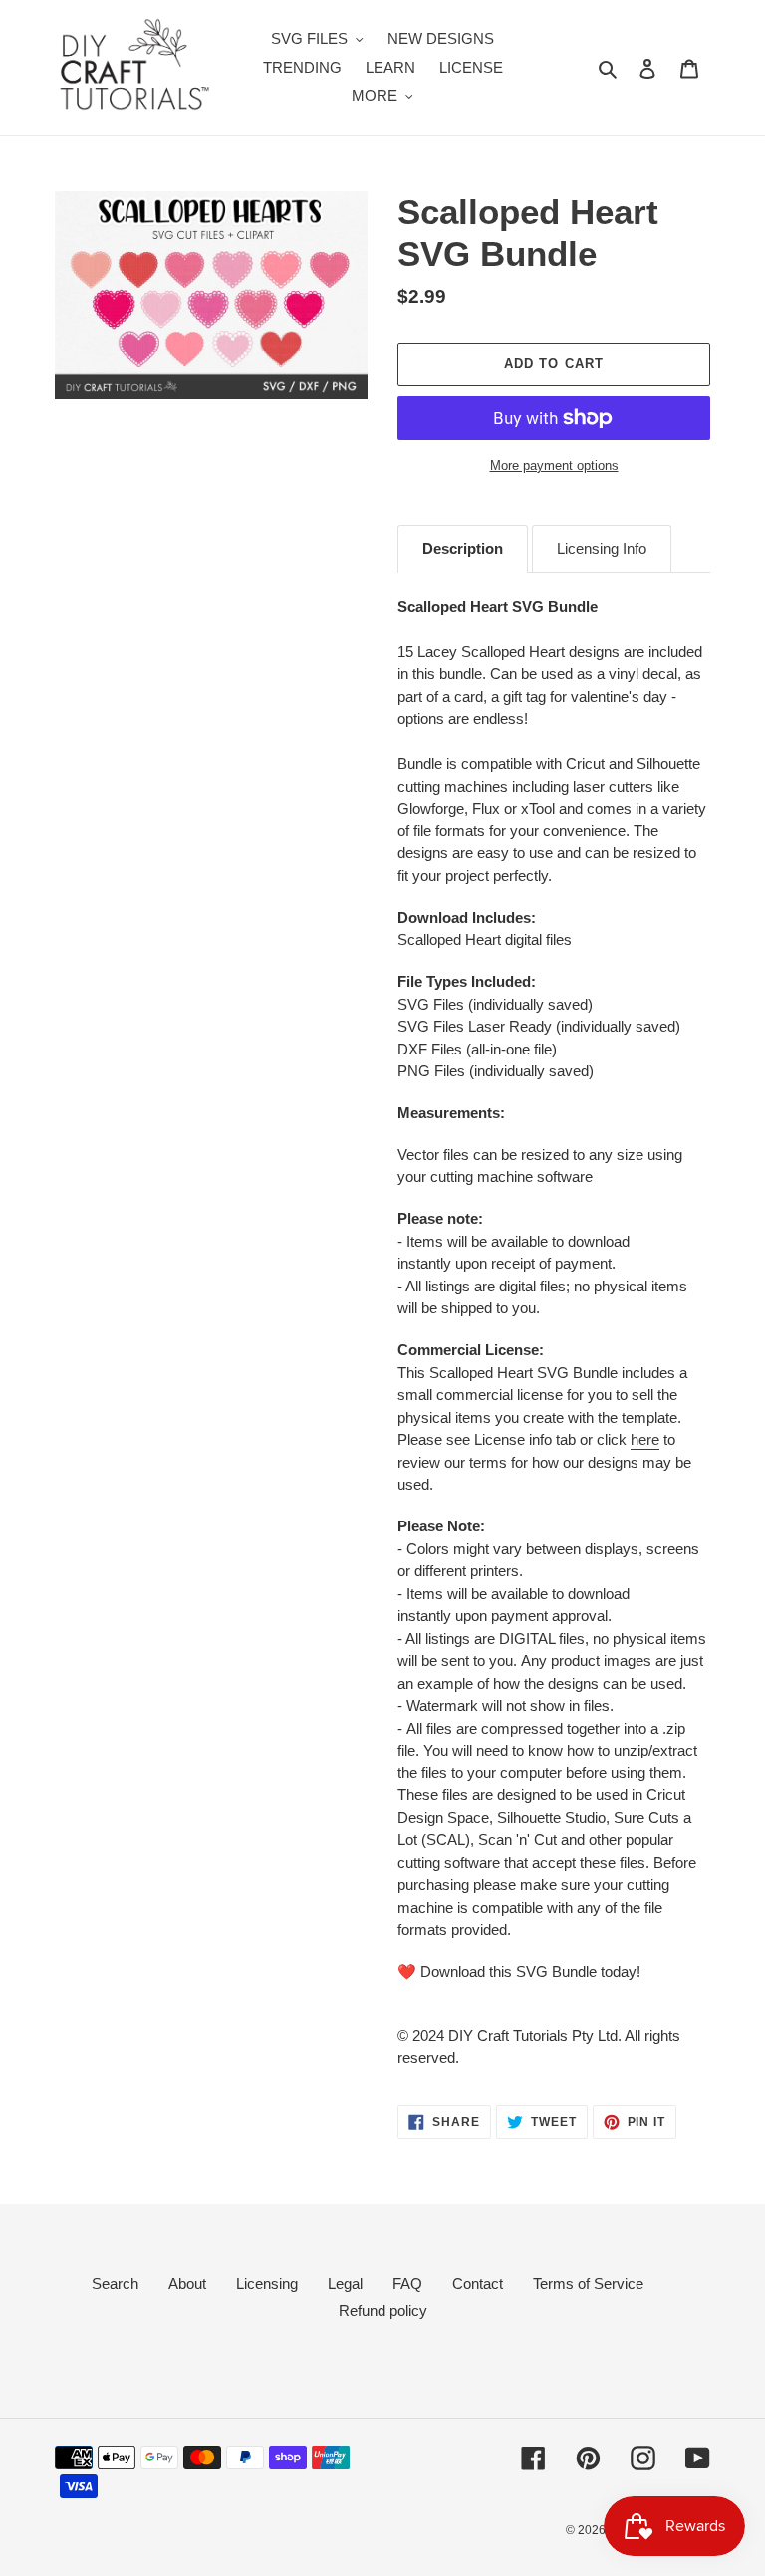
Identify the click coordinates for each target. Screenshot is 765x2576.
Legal (345, 2284)
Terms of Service (588, 2284)
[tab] (463, 549)
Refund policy (383, 2311)
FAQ (407, 2284)
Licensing (267, 2284)
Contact (478, 2284)
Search (115, 2284)
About (187, 2284)
